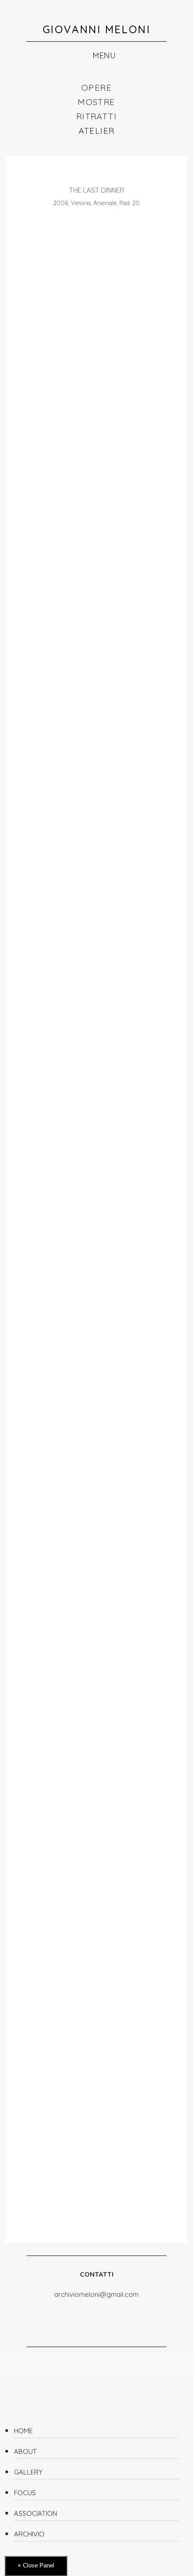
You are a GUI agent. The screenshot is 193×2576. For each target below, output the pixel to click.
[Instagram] (87, 2315)
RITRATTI (96, 116)
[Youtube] (124, 2315)
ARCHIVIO (29, 2534)
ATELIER (97, 131)
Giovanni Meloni (97, 29)
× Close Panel (36, 2565)
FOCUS (25, 2493)
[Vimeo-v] (106, 2315)
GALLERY (28, 2472)
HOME (23, 2431)
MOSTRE (96, 102)
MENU (103, 55)
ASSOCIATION (35, 2513)
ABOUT (25, 2451)
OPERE (96, 88)
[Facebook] (69, 2315)
